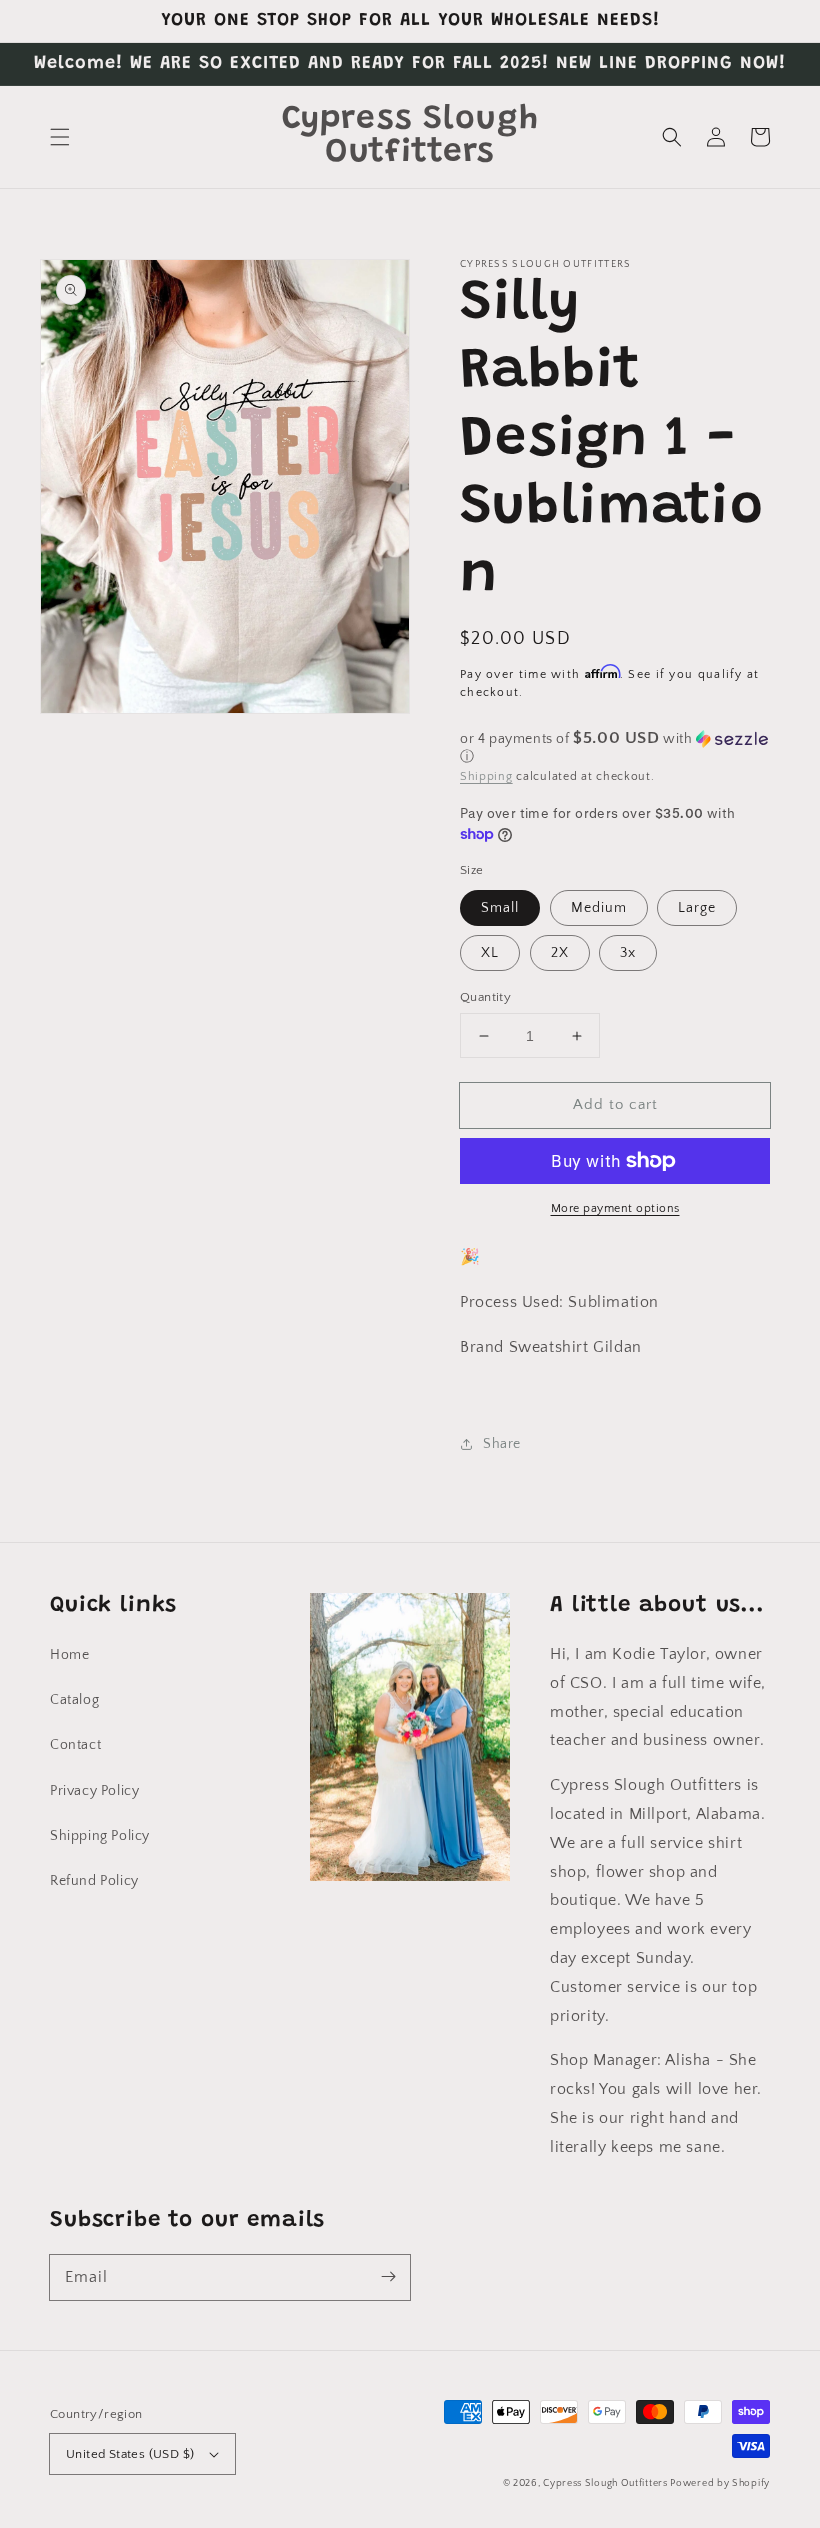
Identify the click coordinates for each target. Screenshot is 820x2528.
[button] (60, 137)
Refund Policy (94, 1881)
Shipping (486, 776)
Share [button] (502, 1444)
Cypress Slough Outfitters (606, 2483)
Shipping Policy (100, 1836)
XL (490, 953)
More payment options (615, 1208)
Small (500, 908)
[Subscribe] (388, 2277)
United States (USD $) (130, 2454)
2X (560, 953)
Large (697, 908)
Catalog (74, 1700)
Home (69, 1655)
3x (628, 953)
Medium (599, 908)
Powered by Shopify (720, 2483)
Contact (75, 1745)
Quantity (485, 997)
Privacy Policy (94, 1791)
